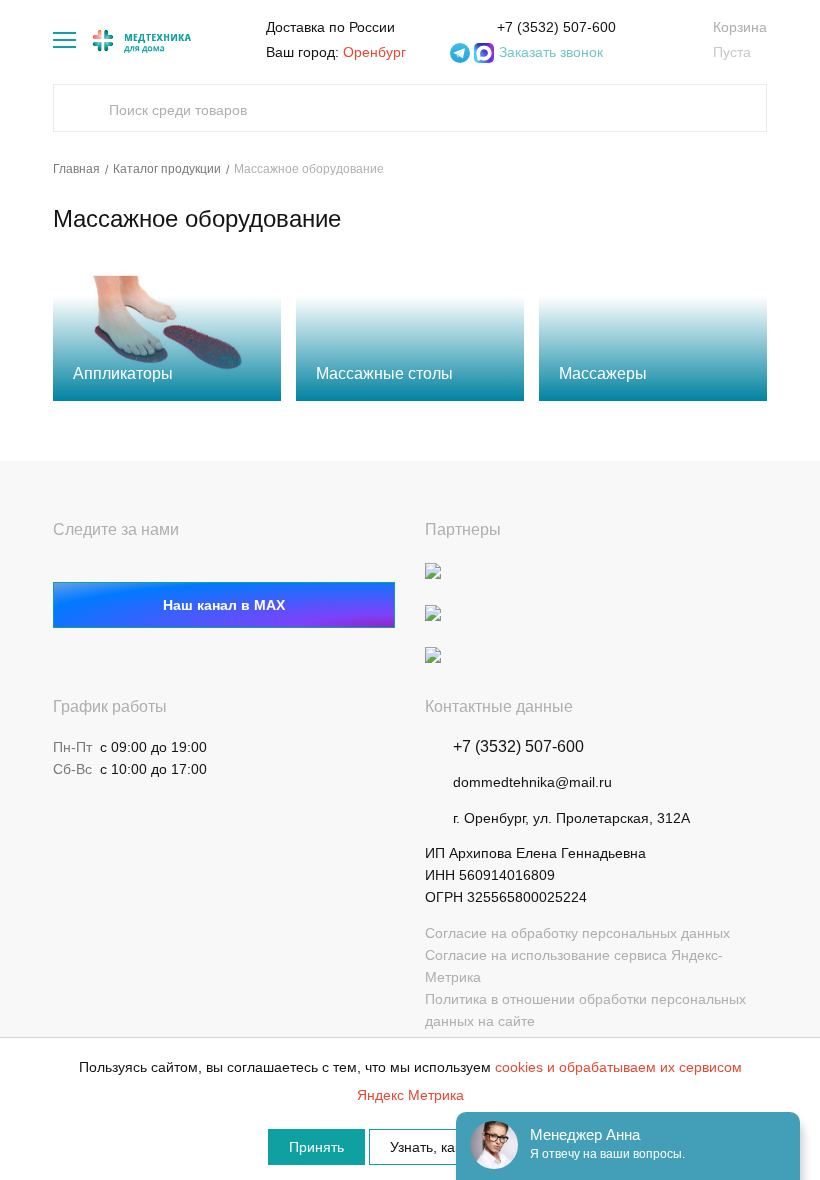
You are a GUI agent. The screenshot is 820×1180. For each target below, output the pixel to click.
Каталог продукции (167, 169)
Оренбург (374, 52)
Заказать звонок (551, 52)
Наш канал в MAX (224, 605)
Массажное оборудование (309, 169)
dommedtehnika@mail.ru (532, 782)
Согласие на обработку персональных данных (577, 933)
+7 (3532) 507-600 (556, 27)
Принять (316, 1147)
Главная (76, 169)
